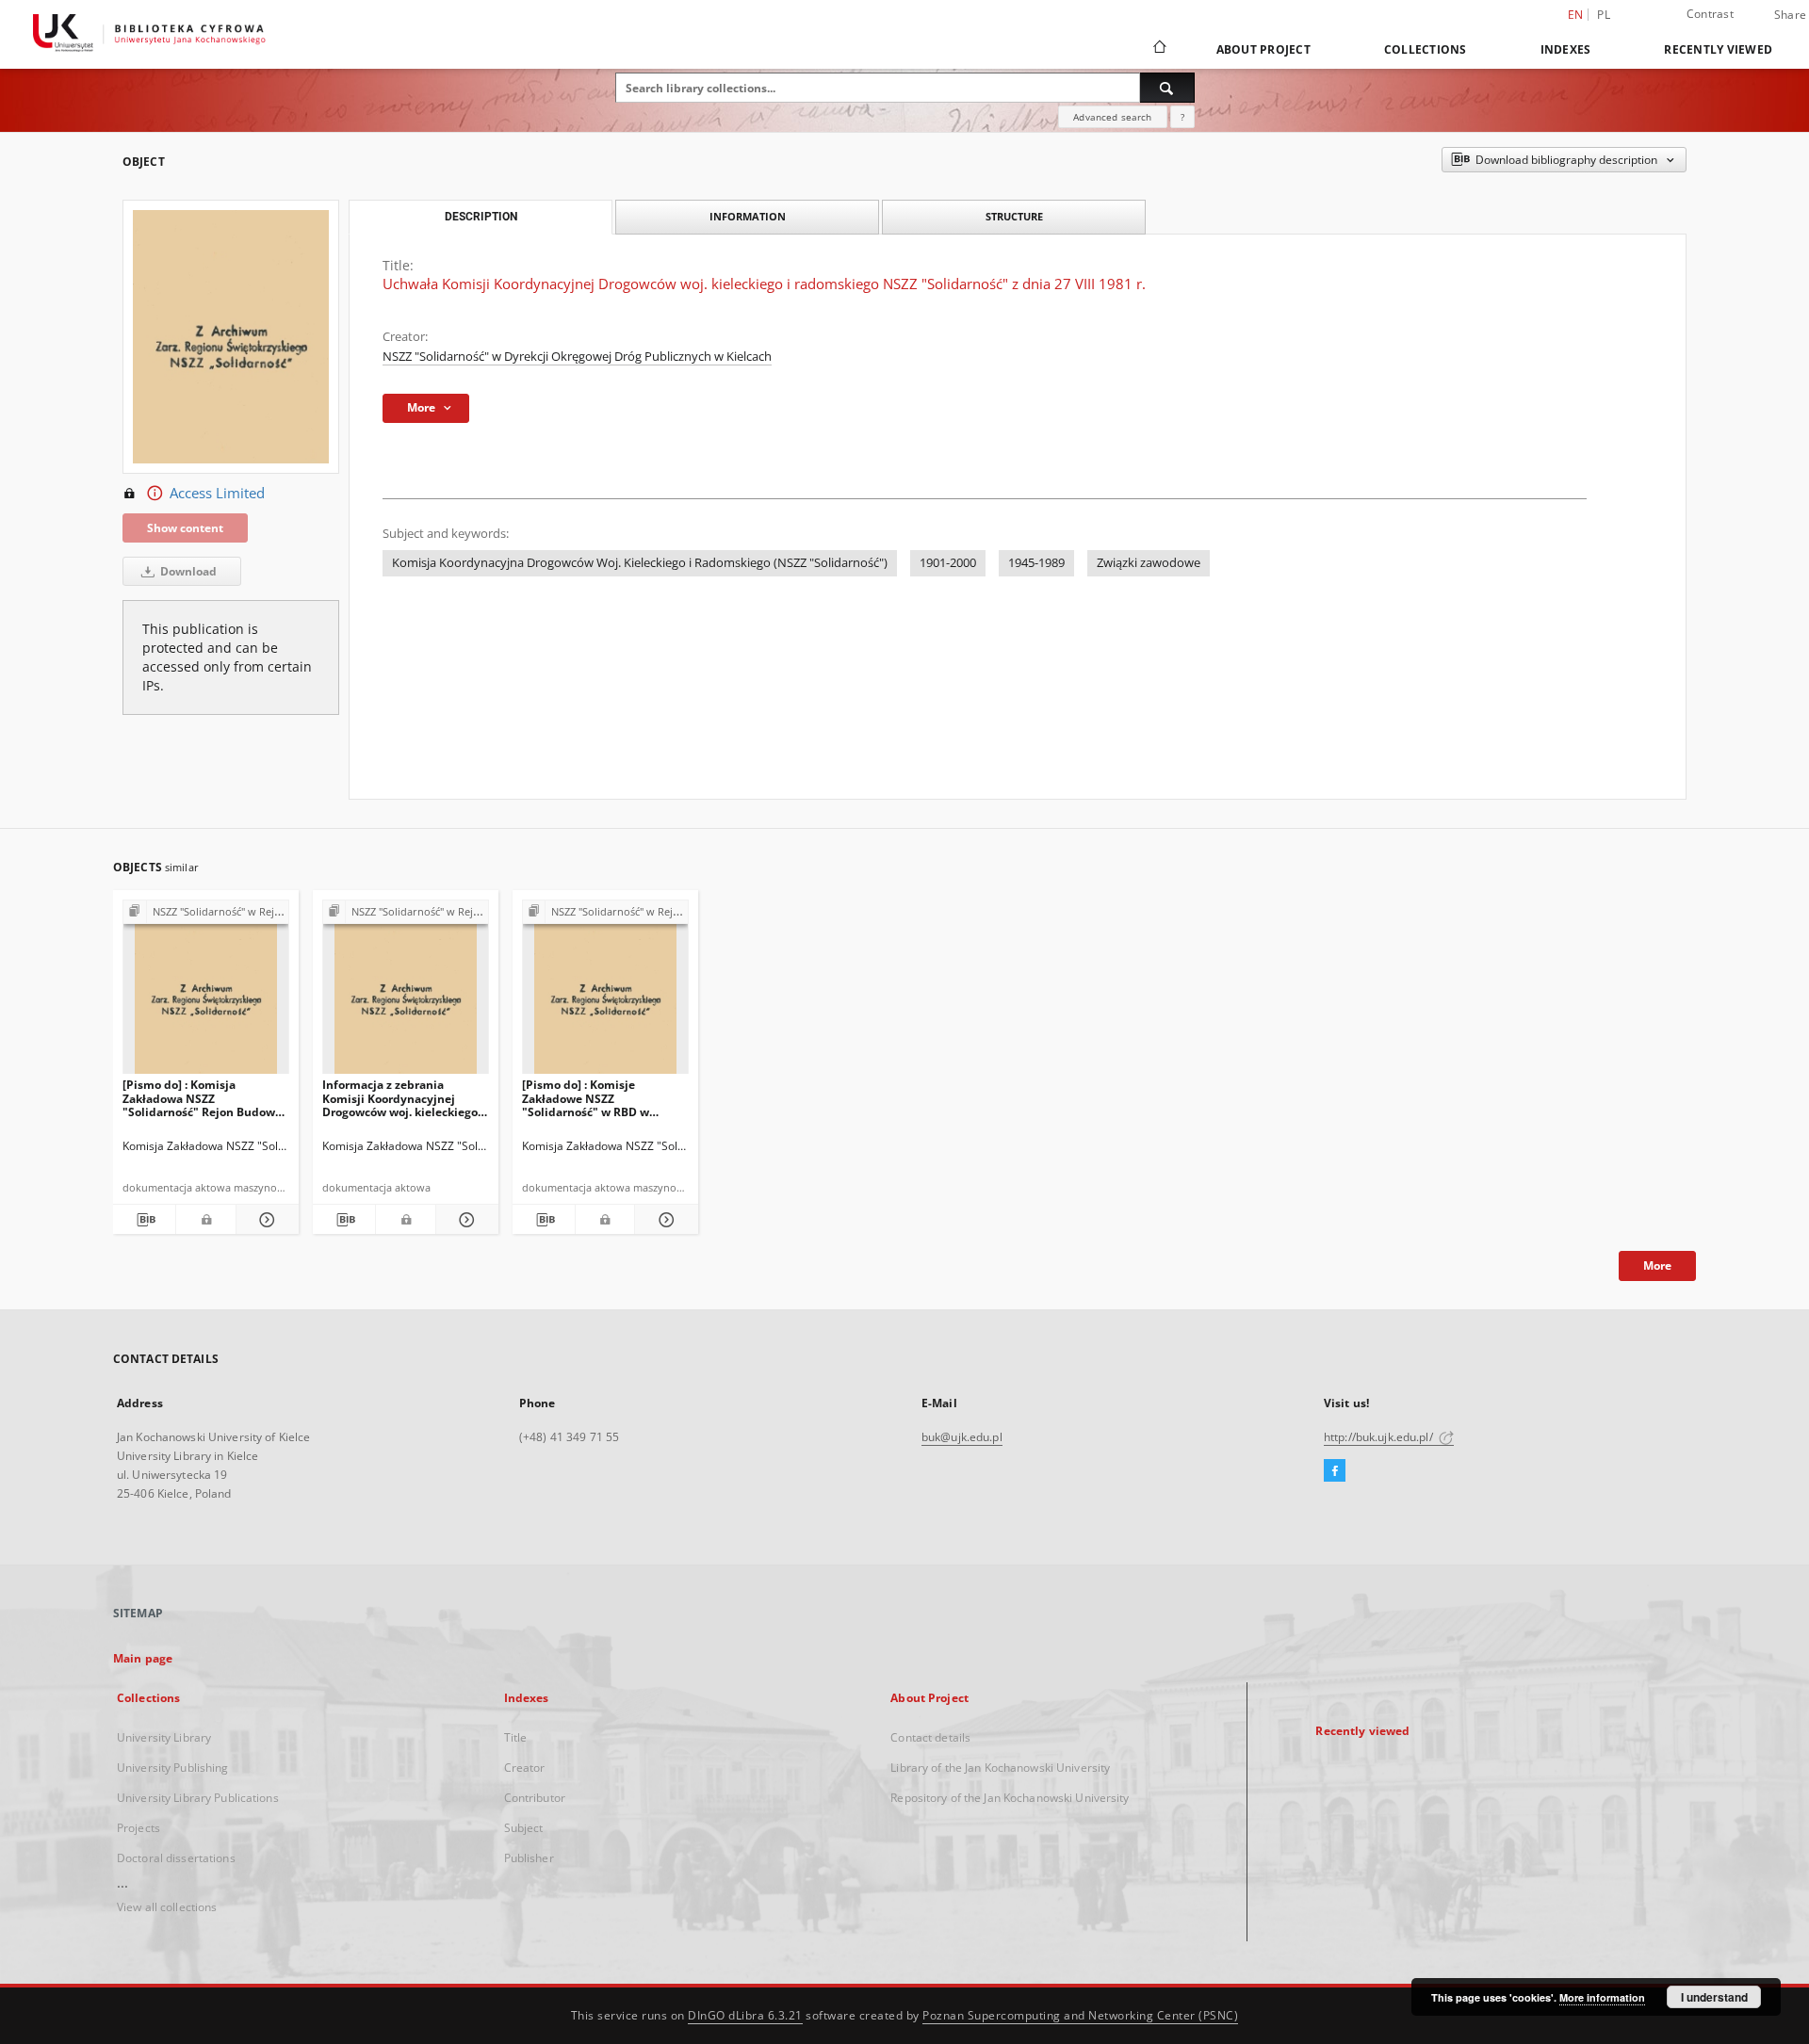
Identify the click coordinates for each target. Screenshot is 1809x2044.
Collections (1426, 49)
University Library (164, 1737)
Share (1790, 15)
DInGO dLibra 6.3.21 (745, 2015)
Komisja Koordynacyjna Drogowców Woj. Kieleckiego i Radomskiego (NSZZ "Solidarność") (640, 563)
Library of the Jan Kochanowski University (1000, 1768)
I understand (1714, 1997)
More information (1602, 1997)
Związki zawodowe (1149, 563)
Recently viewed (1718, 49)
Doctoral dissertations (176, 1858)
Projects (139, 1828)
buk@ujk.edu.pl (962, 1437)
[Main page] (1158, 49)
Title (516, 1737)
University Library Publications (198, 1798)
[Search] (1167, 88)
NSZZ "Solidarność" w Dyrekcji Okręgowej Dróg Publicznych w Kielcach (577, 357)
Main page (143, 1658)
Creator (525, 1768)
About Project (1263, 49)
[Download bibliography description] (144, 1220)
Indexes (1566, 49)
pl (1604, 15)
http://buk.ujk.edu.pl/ (1380, 1437)
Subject (524, 1828)
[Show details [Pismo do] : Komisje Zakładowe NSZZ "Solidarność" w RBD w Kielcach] (663, 1220)
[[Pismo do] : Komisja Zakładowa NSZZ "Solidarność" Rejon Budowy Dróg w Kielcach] (206, 992)
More (1657, 1265)
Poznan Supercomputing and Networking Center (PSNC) (1080, 2015)
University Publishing (173, 1768)
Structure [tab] (1014, 216)
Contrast (1710, 14)
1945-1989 (1036, 563)
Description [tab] (481, 217)
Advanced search (1112, 117)
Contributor (535, 1798)
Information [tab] (748, 216)
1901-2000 (948, 563)
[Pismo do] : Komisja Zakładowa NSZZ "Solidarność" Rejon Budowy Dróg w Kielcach (202, 1098)
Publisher (529, 1858)
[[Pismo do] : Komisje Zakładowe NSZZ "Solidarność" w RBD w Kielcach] (605, 992)
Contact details (930, 1737)
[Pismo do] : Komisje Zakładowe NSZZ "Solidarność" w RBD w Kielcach (586, 1098)
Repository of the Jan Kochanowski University (1010, 1798)
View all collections (167, 1907)
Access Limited (217, 493)
